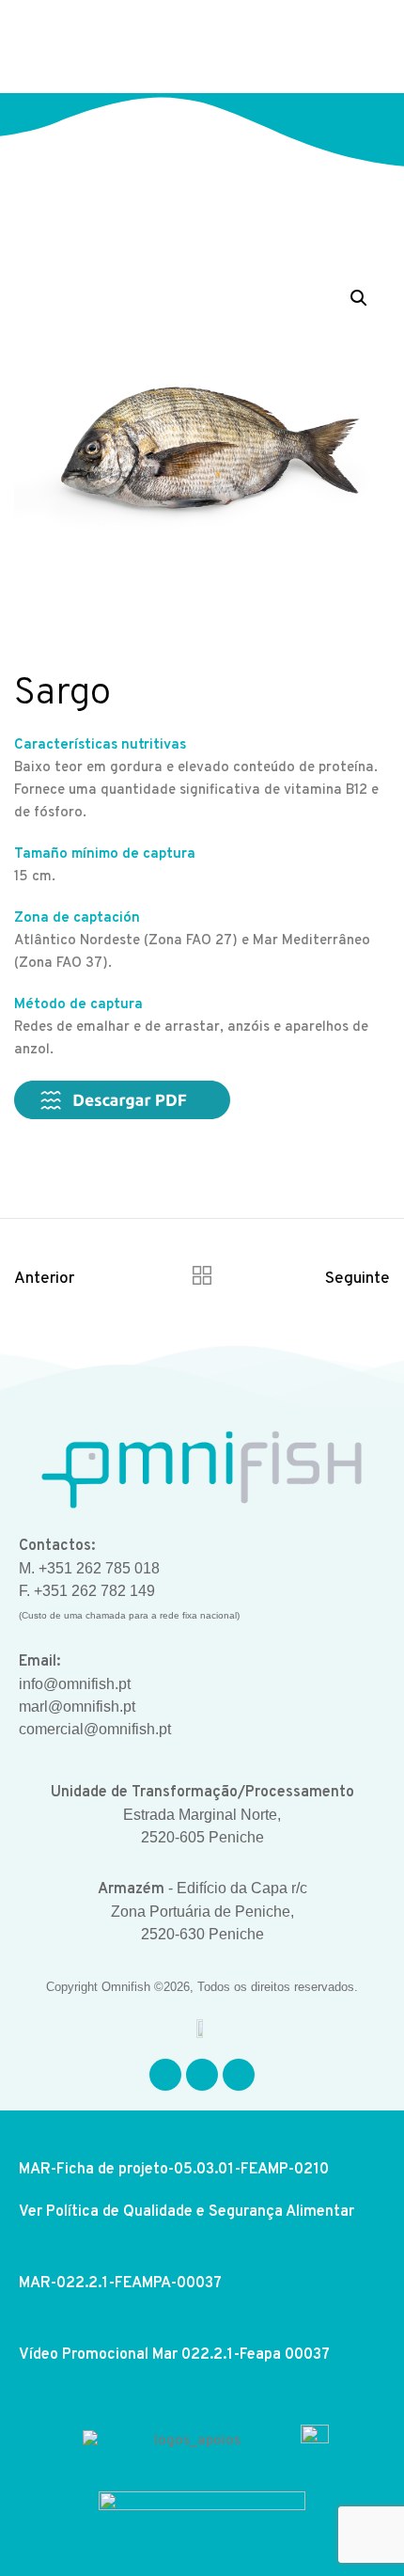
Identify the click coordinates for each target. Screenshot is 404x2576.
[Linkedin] (239, 2075)
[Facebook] (165, 2075)
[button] (360, 47)
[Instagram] (202, 2075)
